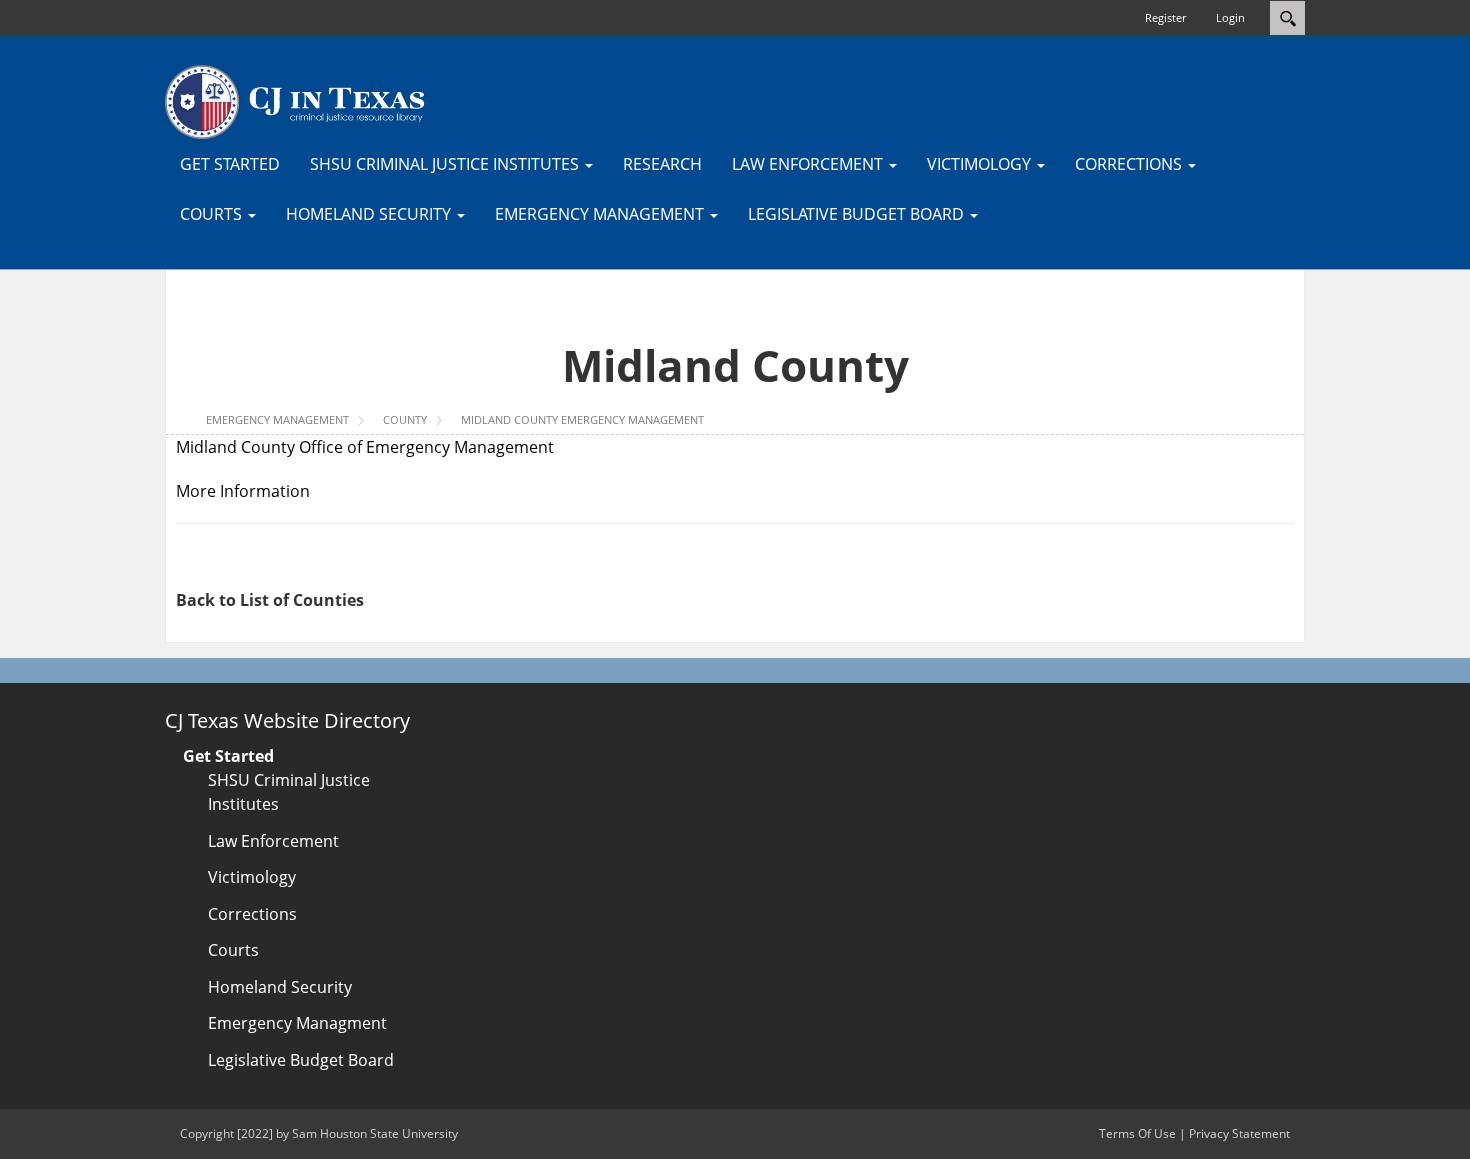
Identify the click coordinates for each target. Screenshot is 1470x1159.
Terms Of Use (1137, 1133)
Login (1230, 17)
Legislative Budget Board (301, 1060)
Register (1165, 17)
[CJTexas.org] (295, 101)
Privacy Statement (1239, 1133)
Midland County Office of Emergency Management (365, 447)
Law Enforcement (273, 841)
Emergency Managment (297, 1023)
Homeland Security (280, 987)
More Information (243, 491)
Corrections (252, 914)
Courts (233, 950)
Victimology (252, 877)
